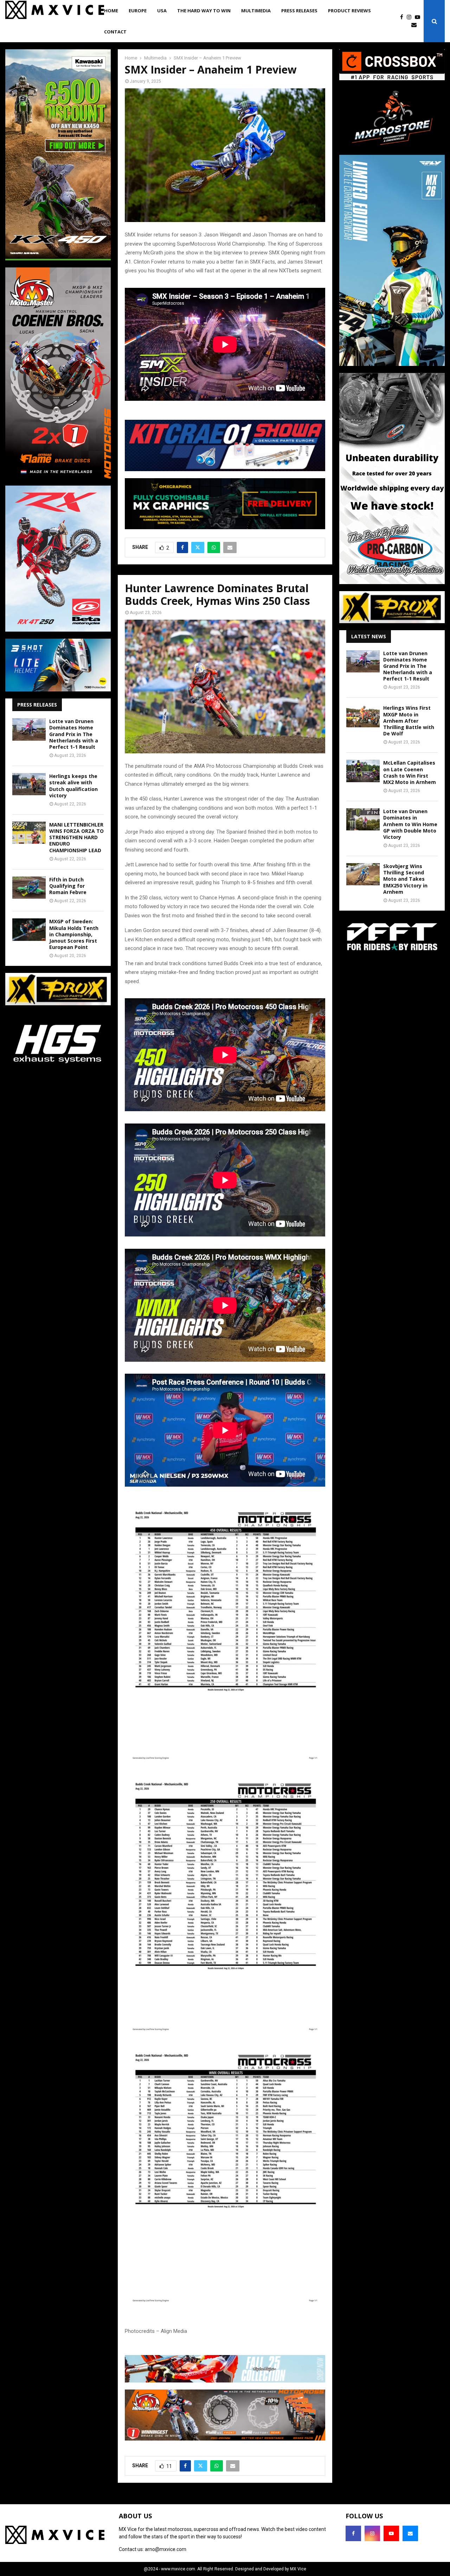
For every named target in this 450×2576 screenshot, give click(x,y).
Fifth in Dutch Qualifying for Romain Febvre (68, 886)
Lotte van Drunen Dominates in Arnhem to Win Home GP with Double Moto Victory (410, 824)
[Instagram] (411, 17)
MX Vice (298, 2569)
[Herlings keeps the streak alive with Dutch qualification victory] (29, 784)
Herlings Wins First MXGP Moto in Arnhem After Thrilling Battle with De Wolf (409, 721)
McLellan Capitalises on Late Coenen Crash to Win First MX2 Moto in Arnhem (410, 772)
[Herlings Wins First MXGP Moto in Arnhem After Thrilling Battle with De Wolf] (363, 716)
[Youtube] (419, 17)
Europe (138, 11)
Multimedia (256, 11)
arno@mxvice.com (166, 2549)
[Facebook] (403, 17)
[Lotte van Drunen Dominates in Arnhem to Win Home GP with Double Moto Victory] (363, 819)
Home (111, 11)
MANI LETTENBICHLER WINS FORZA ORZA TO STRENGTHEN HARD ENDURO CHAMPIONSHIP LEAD (76, 837)
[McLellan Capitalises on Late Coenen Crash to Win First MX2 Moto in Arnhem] (363, 771)
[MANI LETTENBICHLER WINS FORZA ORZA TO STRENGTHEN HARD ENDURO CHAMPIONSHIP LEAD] (29, 833)
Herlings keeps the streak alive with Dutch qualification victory (73, 786)
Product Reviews (349, 11)
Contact (115, 32)
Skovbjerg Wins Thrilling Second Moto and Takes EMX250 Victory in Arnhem (405, 879)
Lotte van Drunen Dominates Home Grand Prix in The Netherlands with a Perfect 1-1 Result (74, 734)
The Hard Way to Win (204, 11)
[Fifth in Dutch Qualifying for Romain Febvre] (29, 888)
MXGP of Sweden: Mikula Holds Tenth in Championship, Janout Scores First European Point (74, 934)
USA (162, 11)
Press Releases (299, 11)
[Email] (416, 25)
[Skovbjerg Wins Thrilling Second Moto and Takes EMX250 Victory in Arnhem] (363, 874)
